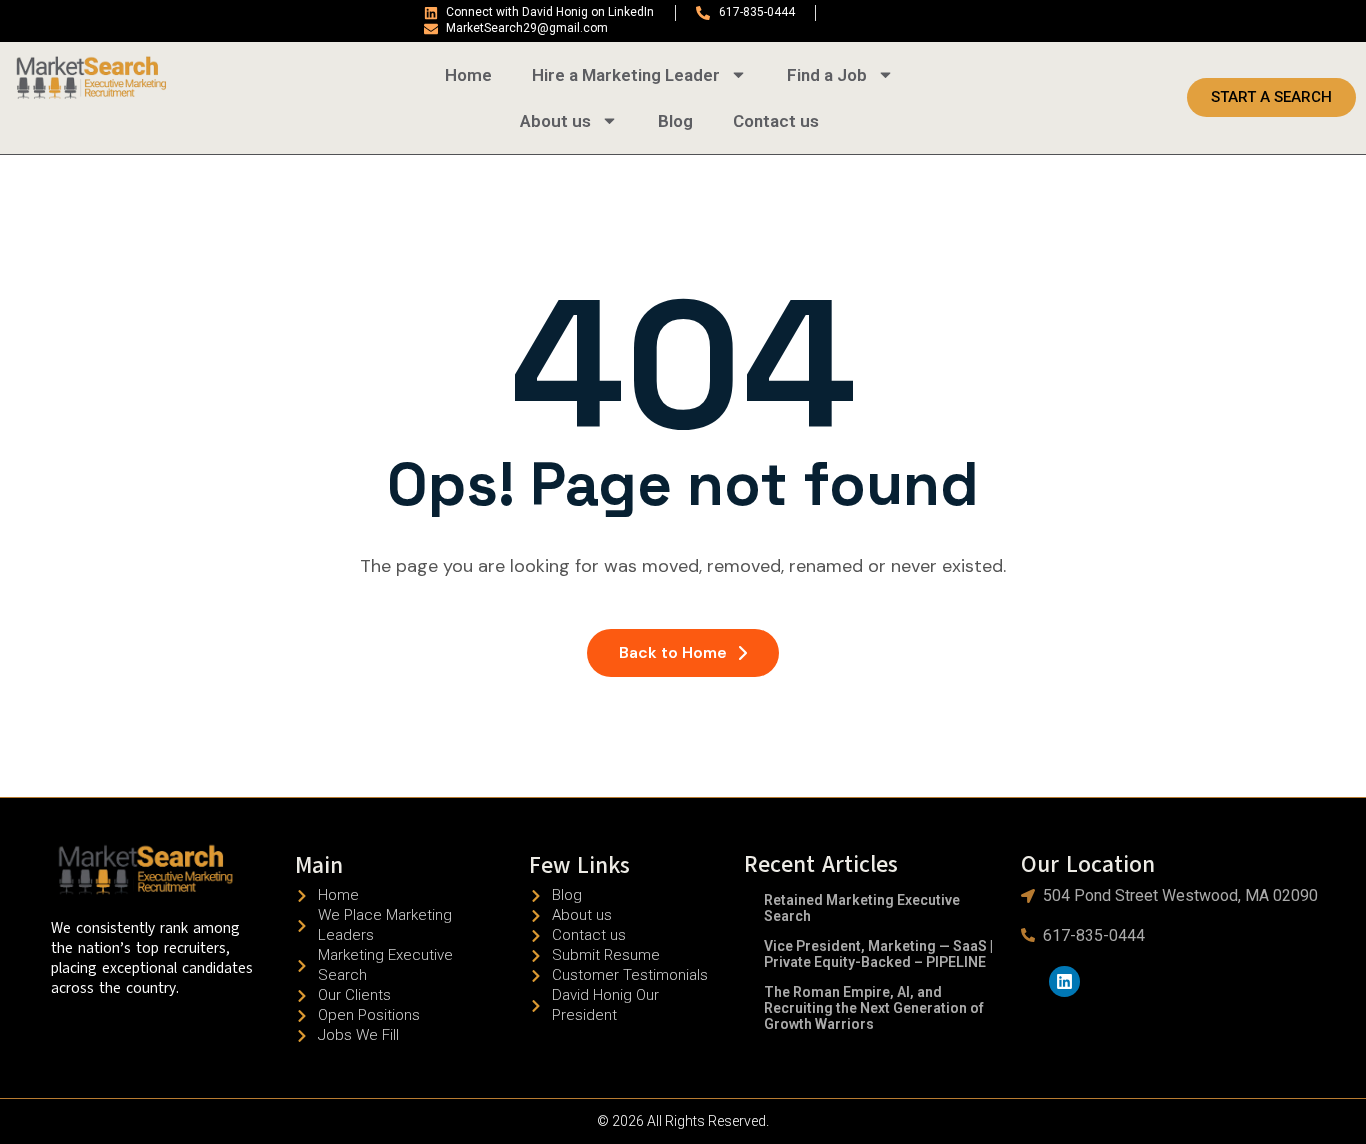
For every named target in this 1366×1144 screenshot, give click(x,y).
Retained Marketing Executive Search (862, 908)
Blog (675, 121)
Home (468, 75)
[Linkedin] (1064, 981)
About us (555, 121)
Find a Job (827, 75)
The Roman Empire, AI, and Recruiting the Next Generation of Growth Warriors (874, 1008)
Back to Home (673, 652)
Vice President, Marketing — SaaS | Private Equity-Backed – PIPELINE (878, 954)
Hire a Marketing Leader (626, 75)
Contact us (776, 121)
